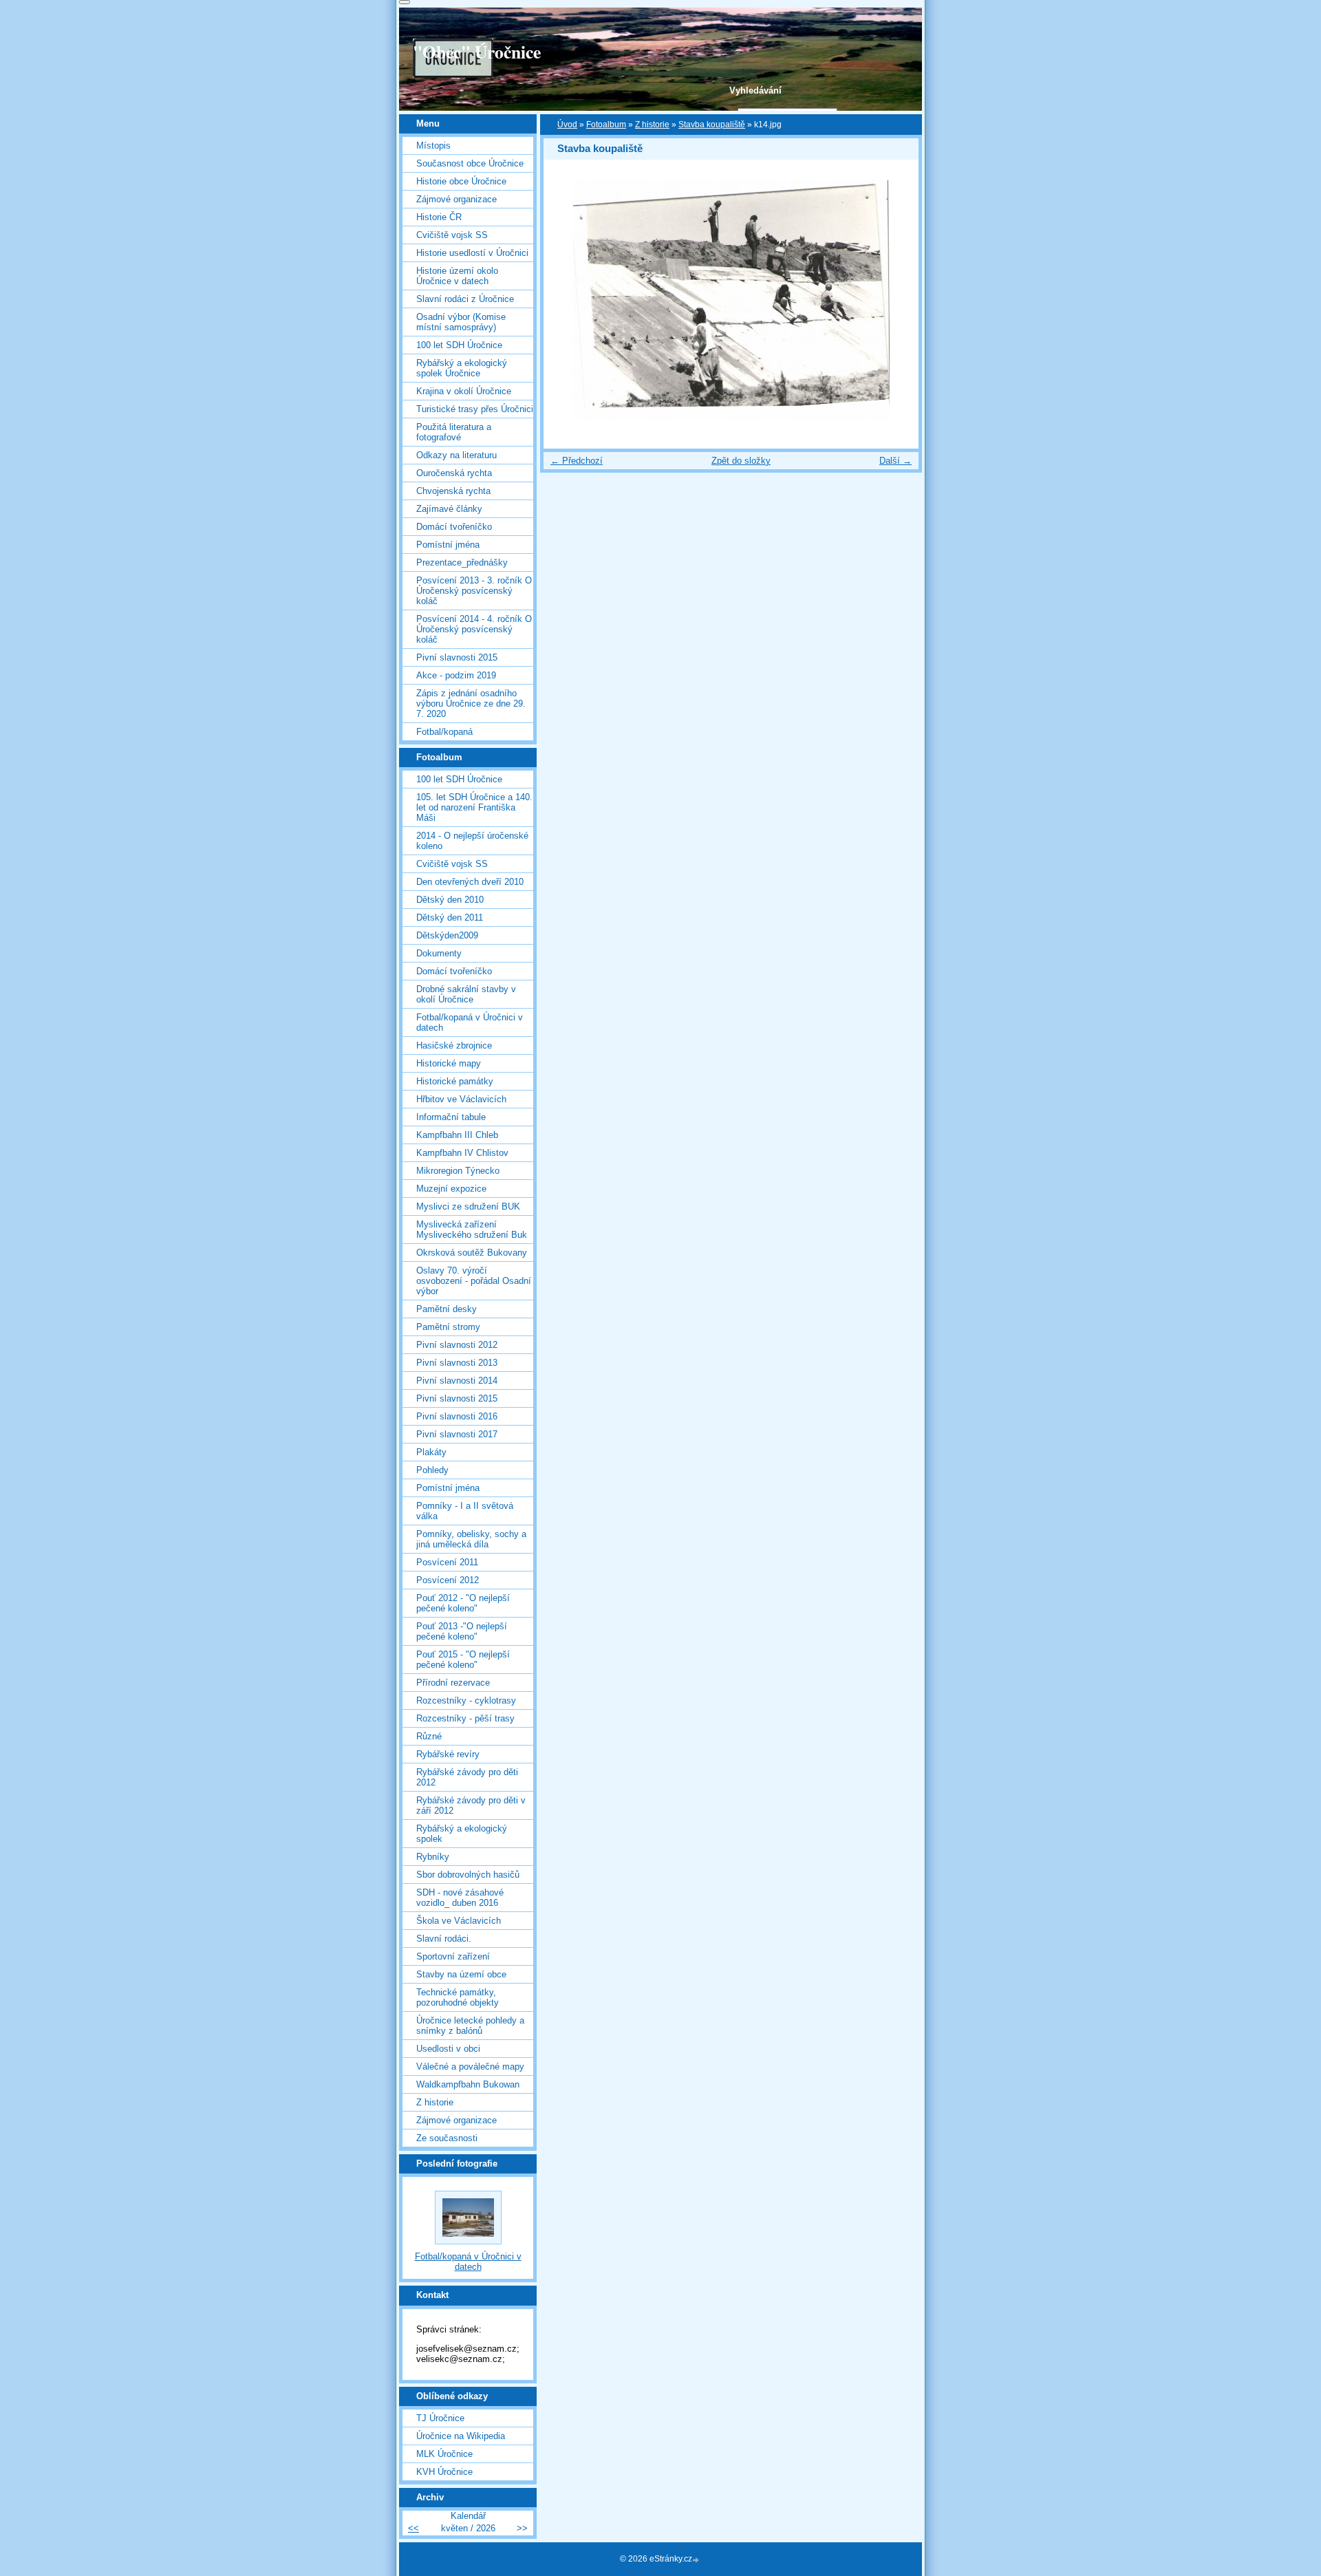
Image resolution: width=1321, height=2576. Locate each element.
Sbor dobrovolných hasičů (468, 1875)
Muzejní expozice (451, 1189)
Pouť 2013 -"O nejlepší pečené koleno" (462, 1631)
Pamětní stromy (448, 1327)
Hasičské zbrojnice (454, 1045)
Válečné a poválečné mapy (470, 2067)
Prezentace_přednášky (462, 562)
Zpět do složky (741, 461)
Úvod (567, 125)
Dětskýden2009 (447, 935)
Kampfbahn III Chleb (457, 1135)
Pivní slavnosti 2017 (457, 1434)
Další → (895, 461)
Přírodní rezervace (453, 1683)
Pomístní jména (448, 545)
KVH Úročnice (444, 2472)
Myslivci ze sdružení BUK (468, 1206)
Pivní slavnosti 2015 (457, 657)
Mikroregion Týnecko (458, 1171)
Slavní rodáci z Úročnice (465, 299)
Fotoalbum (606, 125)
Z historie (652, 125)
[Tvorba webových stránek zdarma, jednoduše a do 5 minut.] (697, 2560)
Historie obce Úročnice (461, 181)
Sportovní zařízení (453, 1956)
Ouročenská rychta (454, 473)
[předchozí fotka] (566, 300)
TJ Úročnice (440, 2418)
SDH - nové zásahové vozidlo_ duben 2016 (460, 1898)
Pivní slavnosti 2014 (457, 1381)
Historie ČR (439, 217)
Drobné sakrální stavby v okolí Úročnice (466, 994)
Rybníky (433, 1857)
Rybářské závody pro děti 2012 (467, 1777)
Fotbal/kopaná (444, 732)
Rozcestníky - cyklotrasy (466, 1700)
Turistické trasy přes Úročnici (475, 409)
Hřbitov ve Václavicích (461, 1099)
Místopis (433, 146)
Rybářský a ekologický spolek (462, 1834)
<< (414, 2528)
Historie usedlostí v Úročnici (472, 253)
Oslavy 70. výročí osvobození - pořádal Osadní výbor (474, 1281)
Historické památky (455, 1081)
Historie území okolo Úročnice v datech (457, 276)
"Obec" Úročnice (477, 52)
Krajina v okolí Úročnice (464, 391)
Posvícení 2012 (448, 1580)
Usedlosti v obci (448, 2049)
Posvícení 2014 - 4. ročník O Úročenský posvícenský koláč (474, 629)
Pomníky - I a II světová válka (465, 1511)
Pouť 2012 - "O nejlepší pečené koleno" (463, 1603)
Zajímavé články (449, 509)
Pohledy (432, 1470)
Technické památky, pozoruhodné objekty (458, 1997)
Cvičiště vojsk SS (452, 235)
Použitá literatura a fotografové (454, 432)
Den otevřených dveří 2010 (470, 882)
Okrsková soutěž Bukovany (472, 1253)
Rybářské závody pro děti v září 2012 (471, 1805)
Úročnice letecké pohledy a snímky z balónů (470, 2026)
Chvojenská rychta (453, 491)
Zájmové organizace (457, 199)
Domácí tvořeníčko (454, 527)
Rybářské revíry (448, 1754)
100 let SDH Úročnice (459, 345)
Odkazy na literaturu (457, 455)
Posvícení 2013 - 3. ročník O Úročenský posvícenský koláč (474, 591)
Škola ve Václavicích (459, 1921)
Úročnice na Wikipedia (461, 2436)
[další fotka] (896, 300)
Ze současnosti (447, 2138)
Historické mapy (449, 1063)
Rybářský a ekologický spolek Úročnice (462, 368)
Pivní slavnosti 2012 (457, 1345)
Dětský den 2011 (450, 917)
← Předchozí (577, 461)
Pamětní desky (447, 1309)
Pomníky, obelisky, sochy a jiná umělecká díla (471, 1539)
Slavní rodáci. (444, 1939)
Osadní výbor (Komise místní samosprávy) (461, 322)
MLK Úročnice (444, 2454)
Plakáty (431, 1452)
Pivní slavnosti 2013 (457, 1363)
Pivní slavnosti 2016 (457, 1416)
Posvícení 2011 (447, 1562)
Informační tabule (451, 1117)
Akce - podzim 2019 (456, 675)
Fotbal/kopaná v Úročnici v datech (470, 1022)
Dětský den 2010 (450, 900)
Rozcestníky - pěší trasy (465, 1718)
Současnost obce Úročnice (470, 163)
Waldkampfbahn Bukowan (468, 2084)
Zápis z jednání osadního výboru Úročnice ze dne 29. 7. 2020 (471, 704)
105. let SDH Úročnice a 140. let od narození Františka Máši (474, 807)
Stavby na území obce (461, 1974)
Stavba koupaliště (712, 125)
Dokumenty (439, 953)
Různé (429, 1736)
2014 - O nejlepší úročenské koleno (472, 841)
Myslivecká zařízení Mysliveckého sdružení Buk (472, 1230)
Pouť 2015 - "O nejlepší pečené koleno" (463, 1660)
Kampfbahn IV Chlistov (462, 1153)
